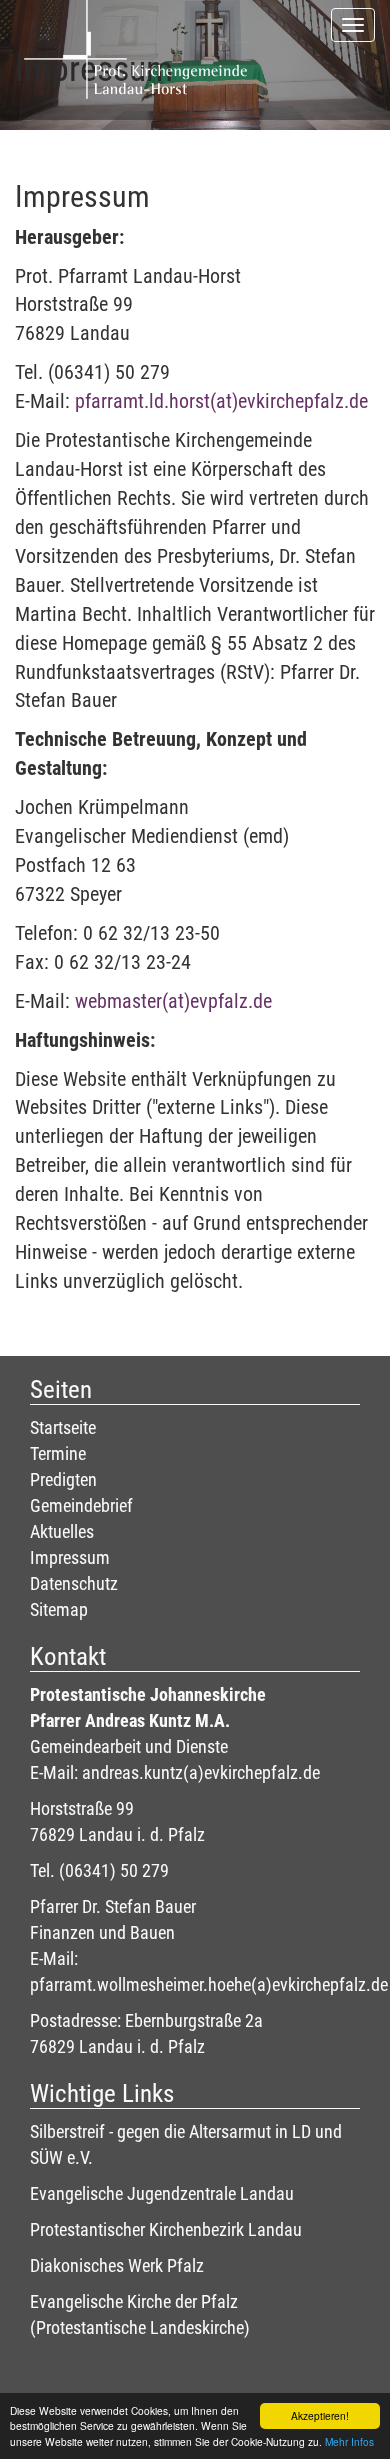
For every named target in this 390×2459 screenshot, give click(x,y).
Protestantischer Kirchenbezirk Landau (166, 2229)
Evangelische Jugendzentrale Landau (162, 2193)
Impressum (70, 1557)
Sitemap (59, 1609)
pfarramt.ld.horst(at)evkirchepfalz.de (221, 401)
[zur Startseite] (135, 25)
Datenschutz (74, 1583)
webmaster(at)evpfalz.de (173, 1001)
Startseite (63, 1427)
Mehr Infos (349, 2441)
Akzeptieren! (320, 2415)
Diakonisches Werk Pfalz (117, 2265)
